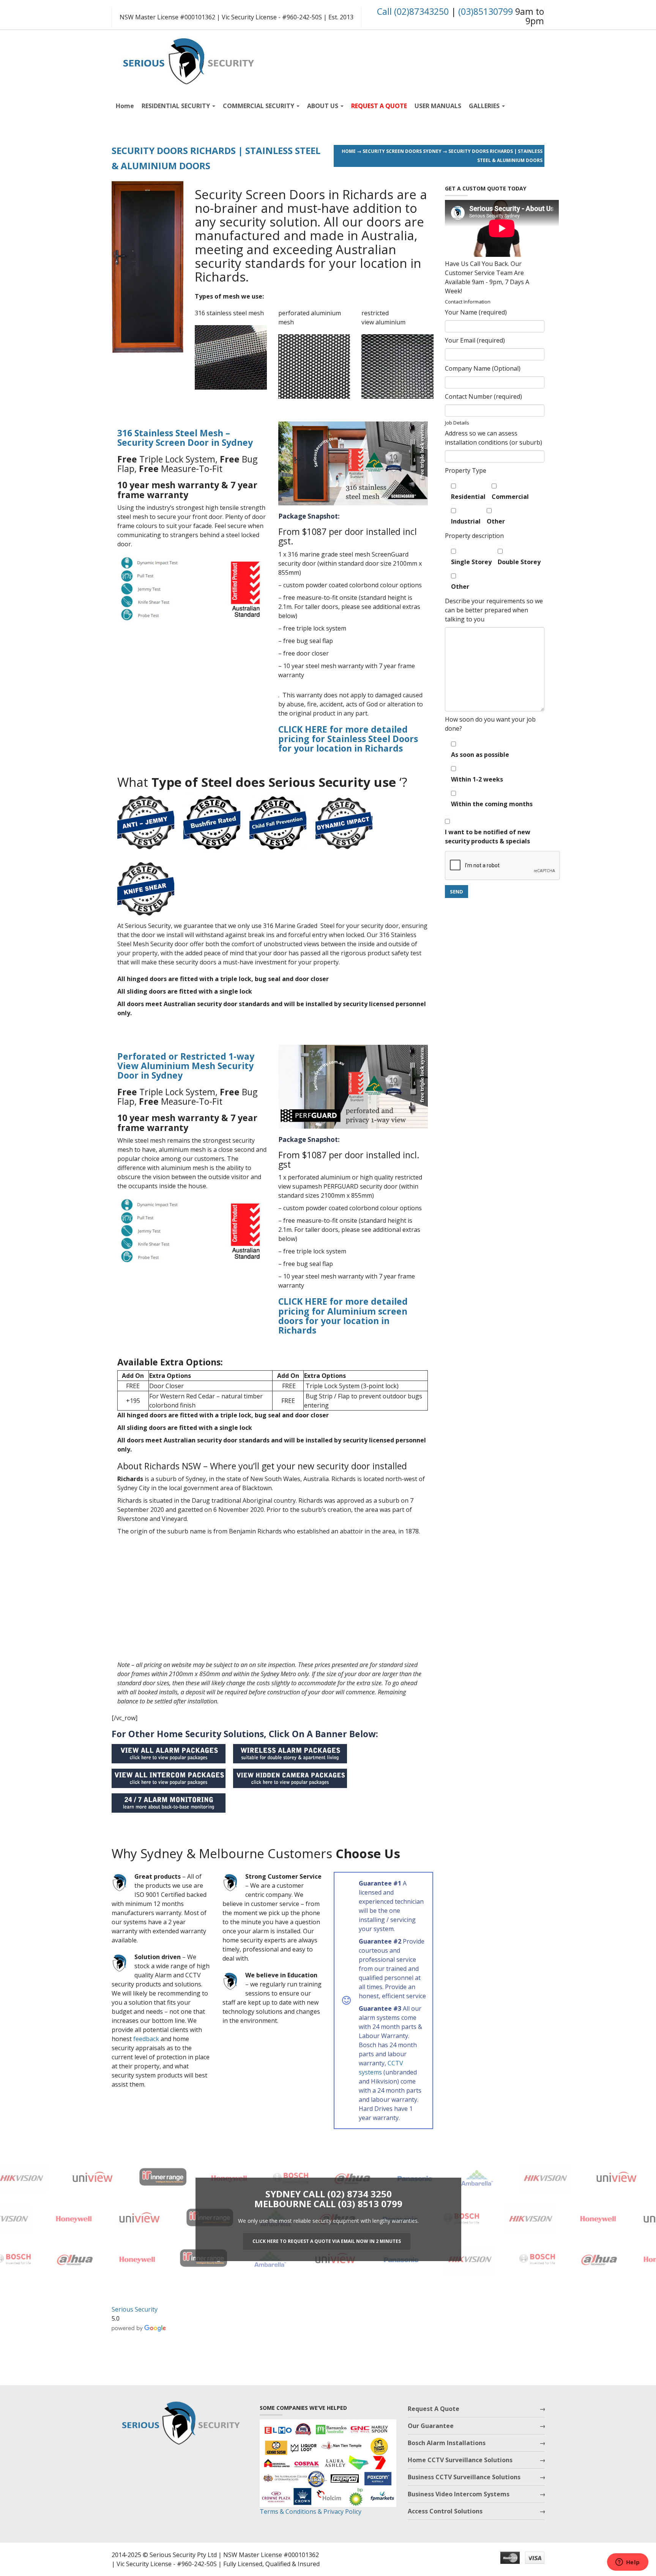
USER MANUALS (438, 106)
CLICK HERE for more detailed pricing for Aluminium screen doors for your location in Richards (343, 1316)
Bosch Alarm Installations (447, 2443)
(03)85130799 (486, 11)
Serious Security (135, 2309)
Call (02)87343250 (413, 11)
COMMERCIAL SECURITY (259, 106)
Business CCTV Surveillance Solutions (464, 2477)
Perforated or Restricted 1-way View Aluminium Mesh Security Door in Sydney (186, 1066)
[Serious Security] (188, 59)
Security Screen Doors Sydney (402, 151)
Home (125, 106)
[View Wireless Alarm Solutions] (294, 1752)
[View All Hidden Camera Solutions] (294, 1777)
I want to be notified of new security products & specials (488, 837)
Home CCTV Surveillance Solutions (460, 2460)
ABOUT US (323, 106)
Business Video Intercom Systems (459, 2494)
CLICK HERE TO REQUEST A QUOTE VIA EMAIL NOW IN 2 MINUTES (327, 2241)
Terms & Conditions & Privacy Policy (311, 2512)
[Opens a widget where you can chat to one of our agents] (628, 2563)
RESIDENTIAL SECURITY (177, 106)
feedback (146, 2039)
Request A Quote (434, 2409)
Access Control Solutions (445, 2511)
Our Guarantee (431, 2426)
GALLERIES (485, 106)
